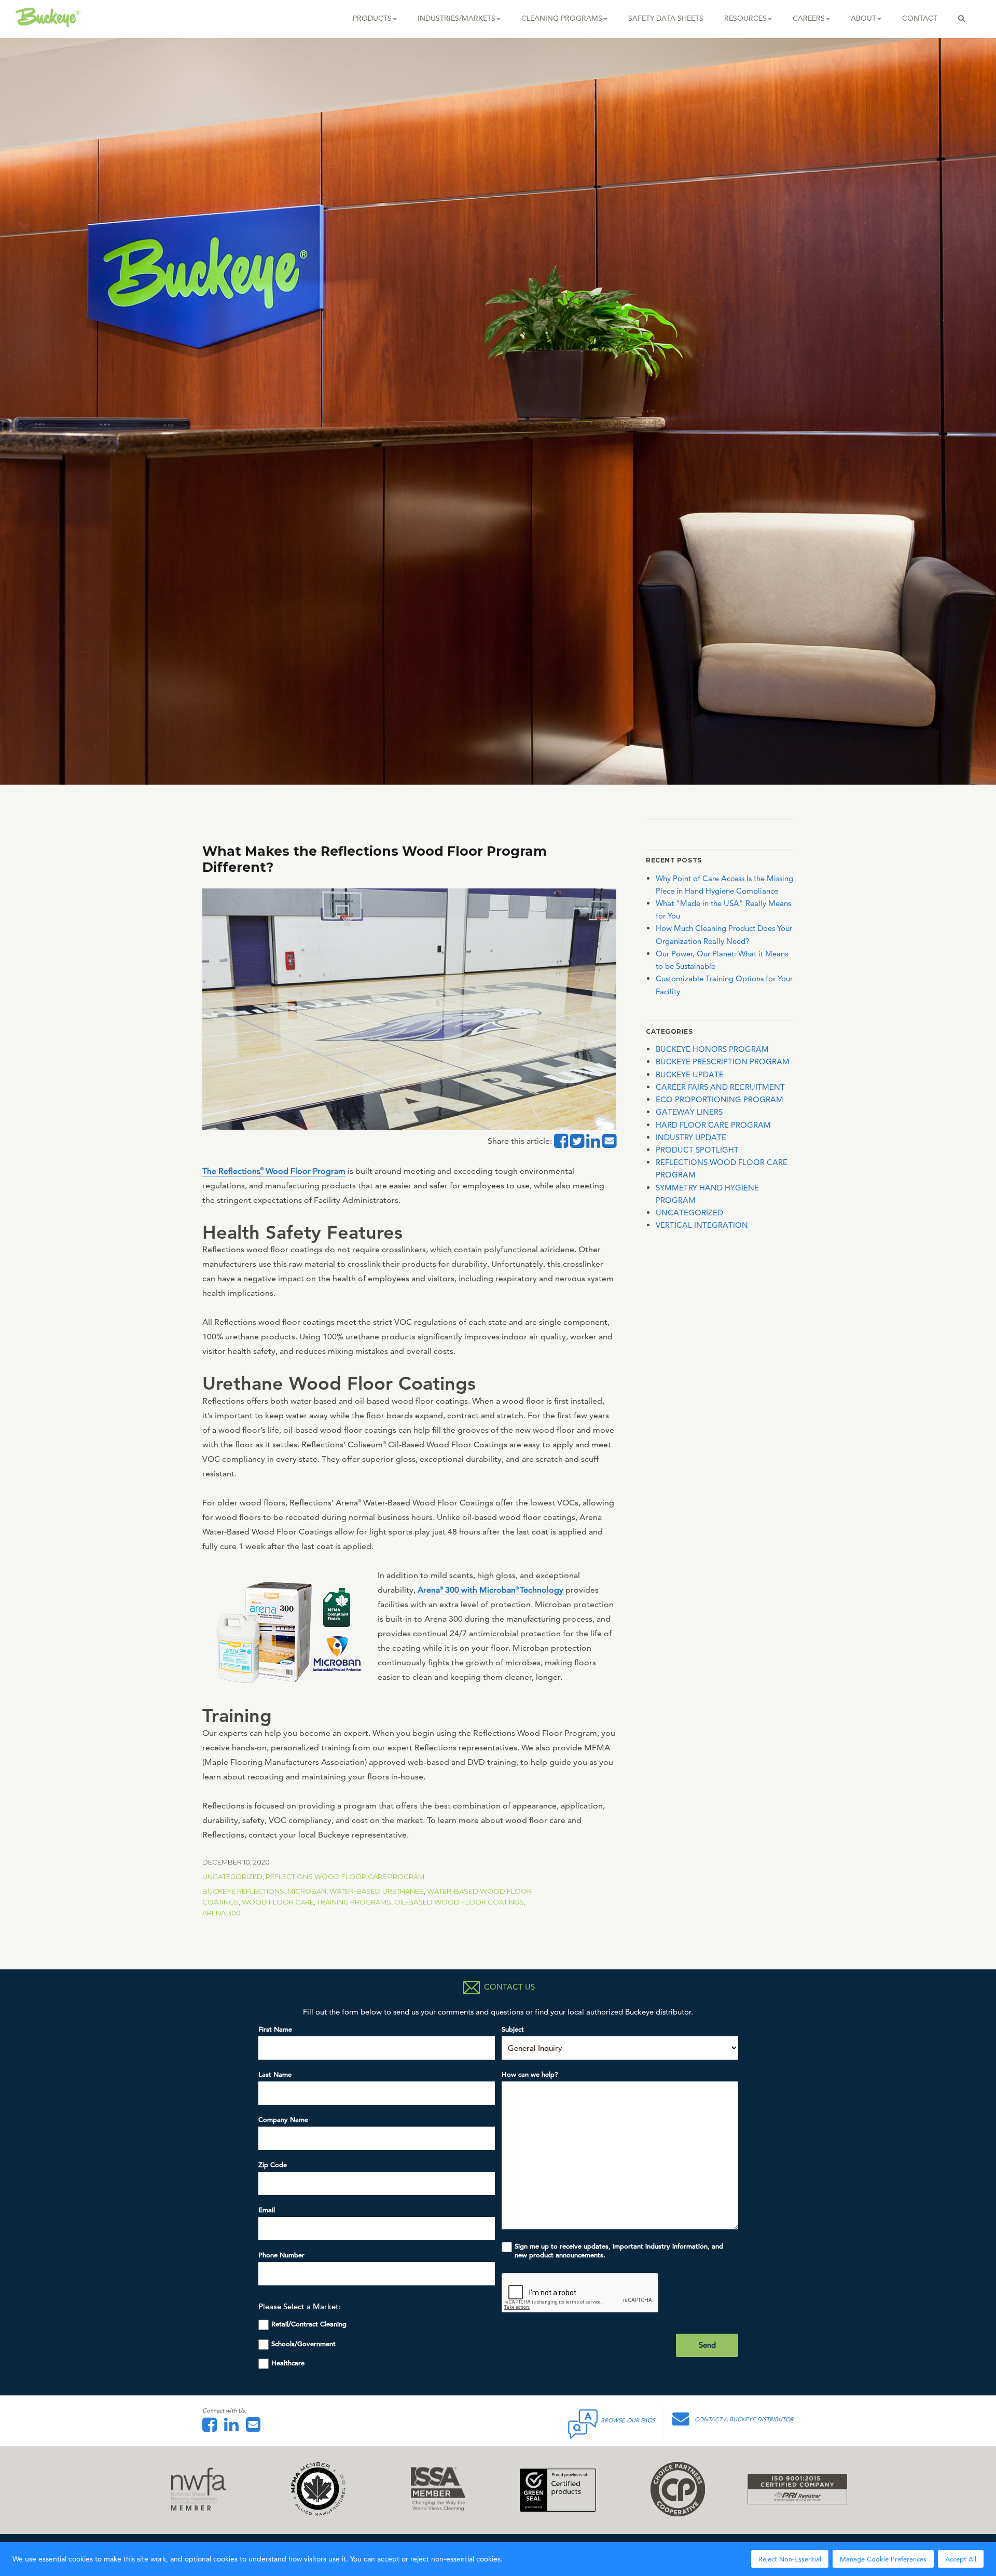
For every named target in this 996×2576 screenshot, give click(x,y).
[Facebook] (212, 2428)
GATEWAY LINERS (689, 1112)
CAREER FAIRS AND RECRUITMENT (720, 1087)
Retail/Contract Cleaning (309, 2324)
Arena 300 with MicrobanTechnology (490, 1590)
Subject (513, 2029)
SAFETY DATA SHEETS (666, 18)
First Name (275, 2029)
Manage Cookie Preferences (883, 2559)
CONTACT (920, 18)
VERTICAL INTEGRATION (702, 1225)
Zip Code (273, 2165)
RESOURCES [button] (745, 18)
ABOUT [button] (863, 18)
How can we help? (530, 2074)
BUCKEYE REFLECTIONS (243, 1891)
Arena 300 (222, 1913)
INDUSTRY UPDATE (691, 1137)
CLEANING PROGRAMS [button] (562, 18)
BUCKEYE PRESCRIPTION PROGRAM (723, 1061)
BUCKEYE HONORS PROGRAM (712, 1049)
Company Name (283, 2120)
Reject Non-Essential (790, 2559)
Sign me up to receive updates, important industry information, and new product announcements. (619, 2251)
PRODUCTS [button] (372, 18)
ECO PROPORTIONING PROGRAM (720, 1099)
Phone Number (281, 2255)
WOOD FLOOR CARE (278, 1902)
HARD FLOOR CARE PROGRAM (713, 1125)
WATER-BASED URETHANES (377, 1891)
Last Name (275, 2074)
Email (267, 2210)
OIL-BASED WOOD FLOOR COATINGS (459, 1902)
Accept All (961, 2559)
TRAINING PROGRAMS (354, 1902)
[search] (962, 18)
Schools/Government (303, 2344)
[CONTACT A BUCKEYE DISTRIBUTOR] (683, 2422)
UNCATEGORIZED (232, 1876)
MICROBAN (307, 1891)
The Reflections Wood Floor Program (274, 1171)
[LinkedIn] (234, 2428)
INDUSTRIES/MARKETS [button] (457, 18)
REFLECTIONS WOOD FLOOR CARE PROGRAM (345, 1876)
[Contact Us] (256, 2428)
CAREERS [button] (809, 18)
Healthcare (288, 2363)
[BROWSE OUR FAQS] (584, 2422)
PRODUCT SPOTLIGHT (697, 1150)
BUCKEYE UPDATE (690, 1074)
